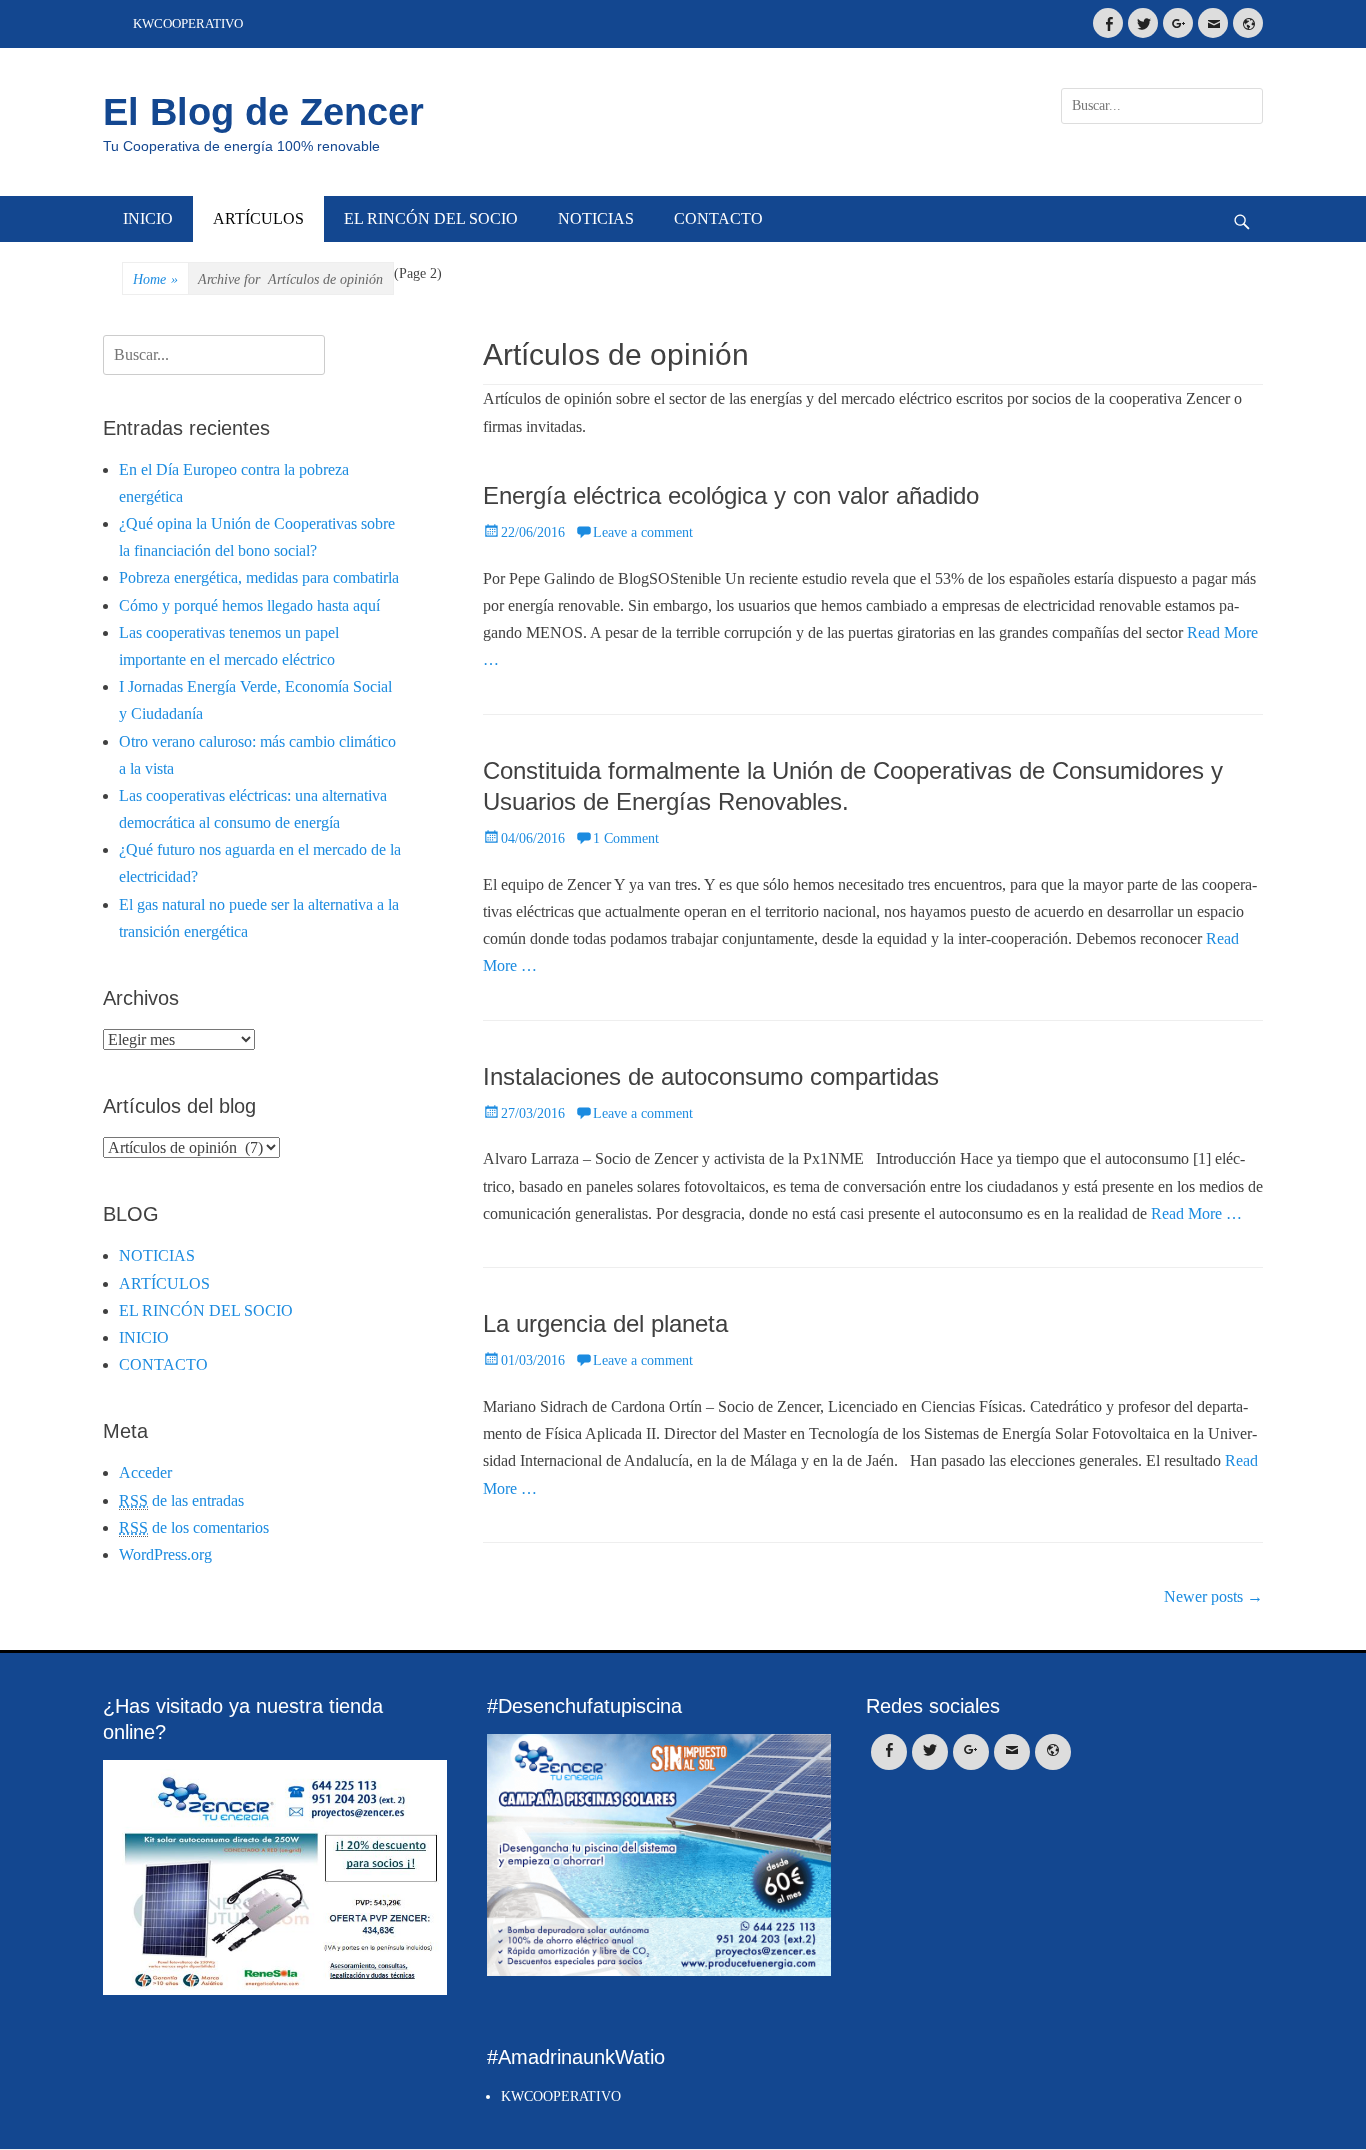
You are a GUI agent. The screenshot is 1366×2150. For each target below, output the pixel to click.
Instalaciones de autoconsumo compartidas (711, 1076)
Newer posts (1213, 1596)
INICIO (148, 218)
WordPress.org (165, 1554)
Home (155, 279)
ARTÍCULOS (258, 218)
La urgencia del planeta (605, 1323)
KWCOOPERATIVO (188, 23)
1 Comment (626, 838)
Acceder (145, 1472)
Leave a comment (643, 532)
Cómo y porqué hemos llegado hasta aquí (249, 605)
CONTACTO (718, 218)
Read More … (1196, 1213)
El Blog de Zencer (263, 112)
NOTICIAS (596, 218)
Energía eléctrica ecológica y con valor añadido (731, 495)
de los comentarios (194, 1527)
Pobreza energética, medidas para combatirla (259, 577)
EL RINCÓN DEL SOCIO (431, 218)
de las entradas (181, 1500)
